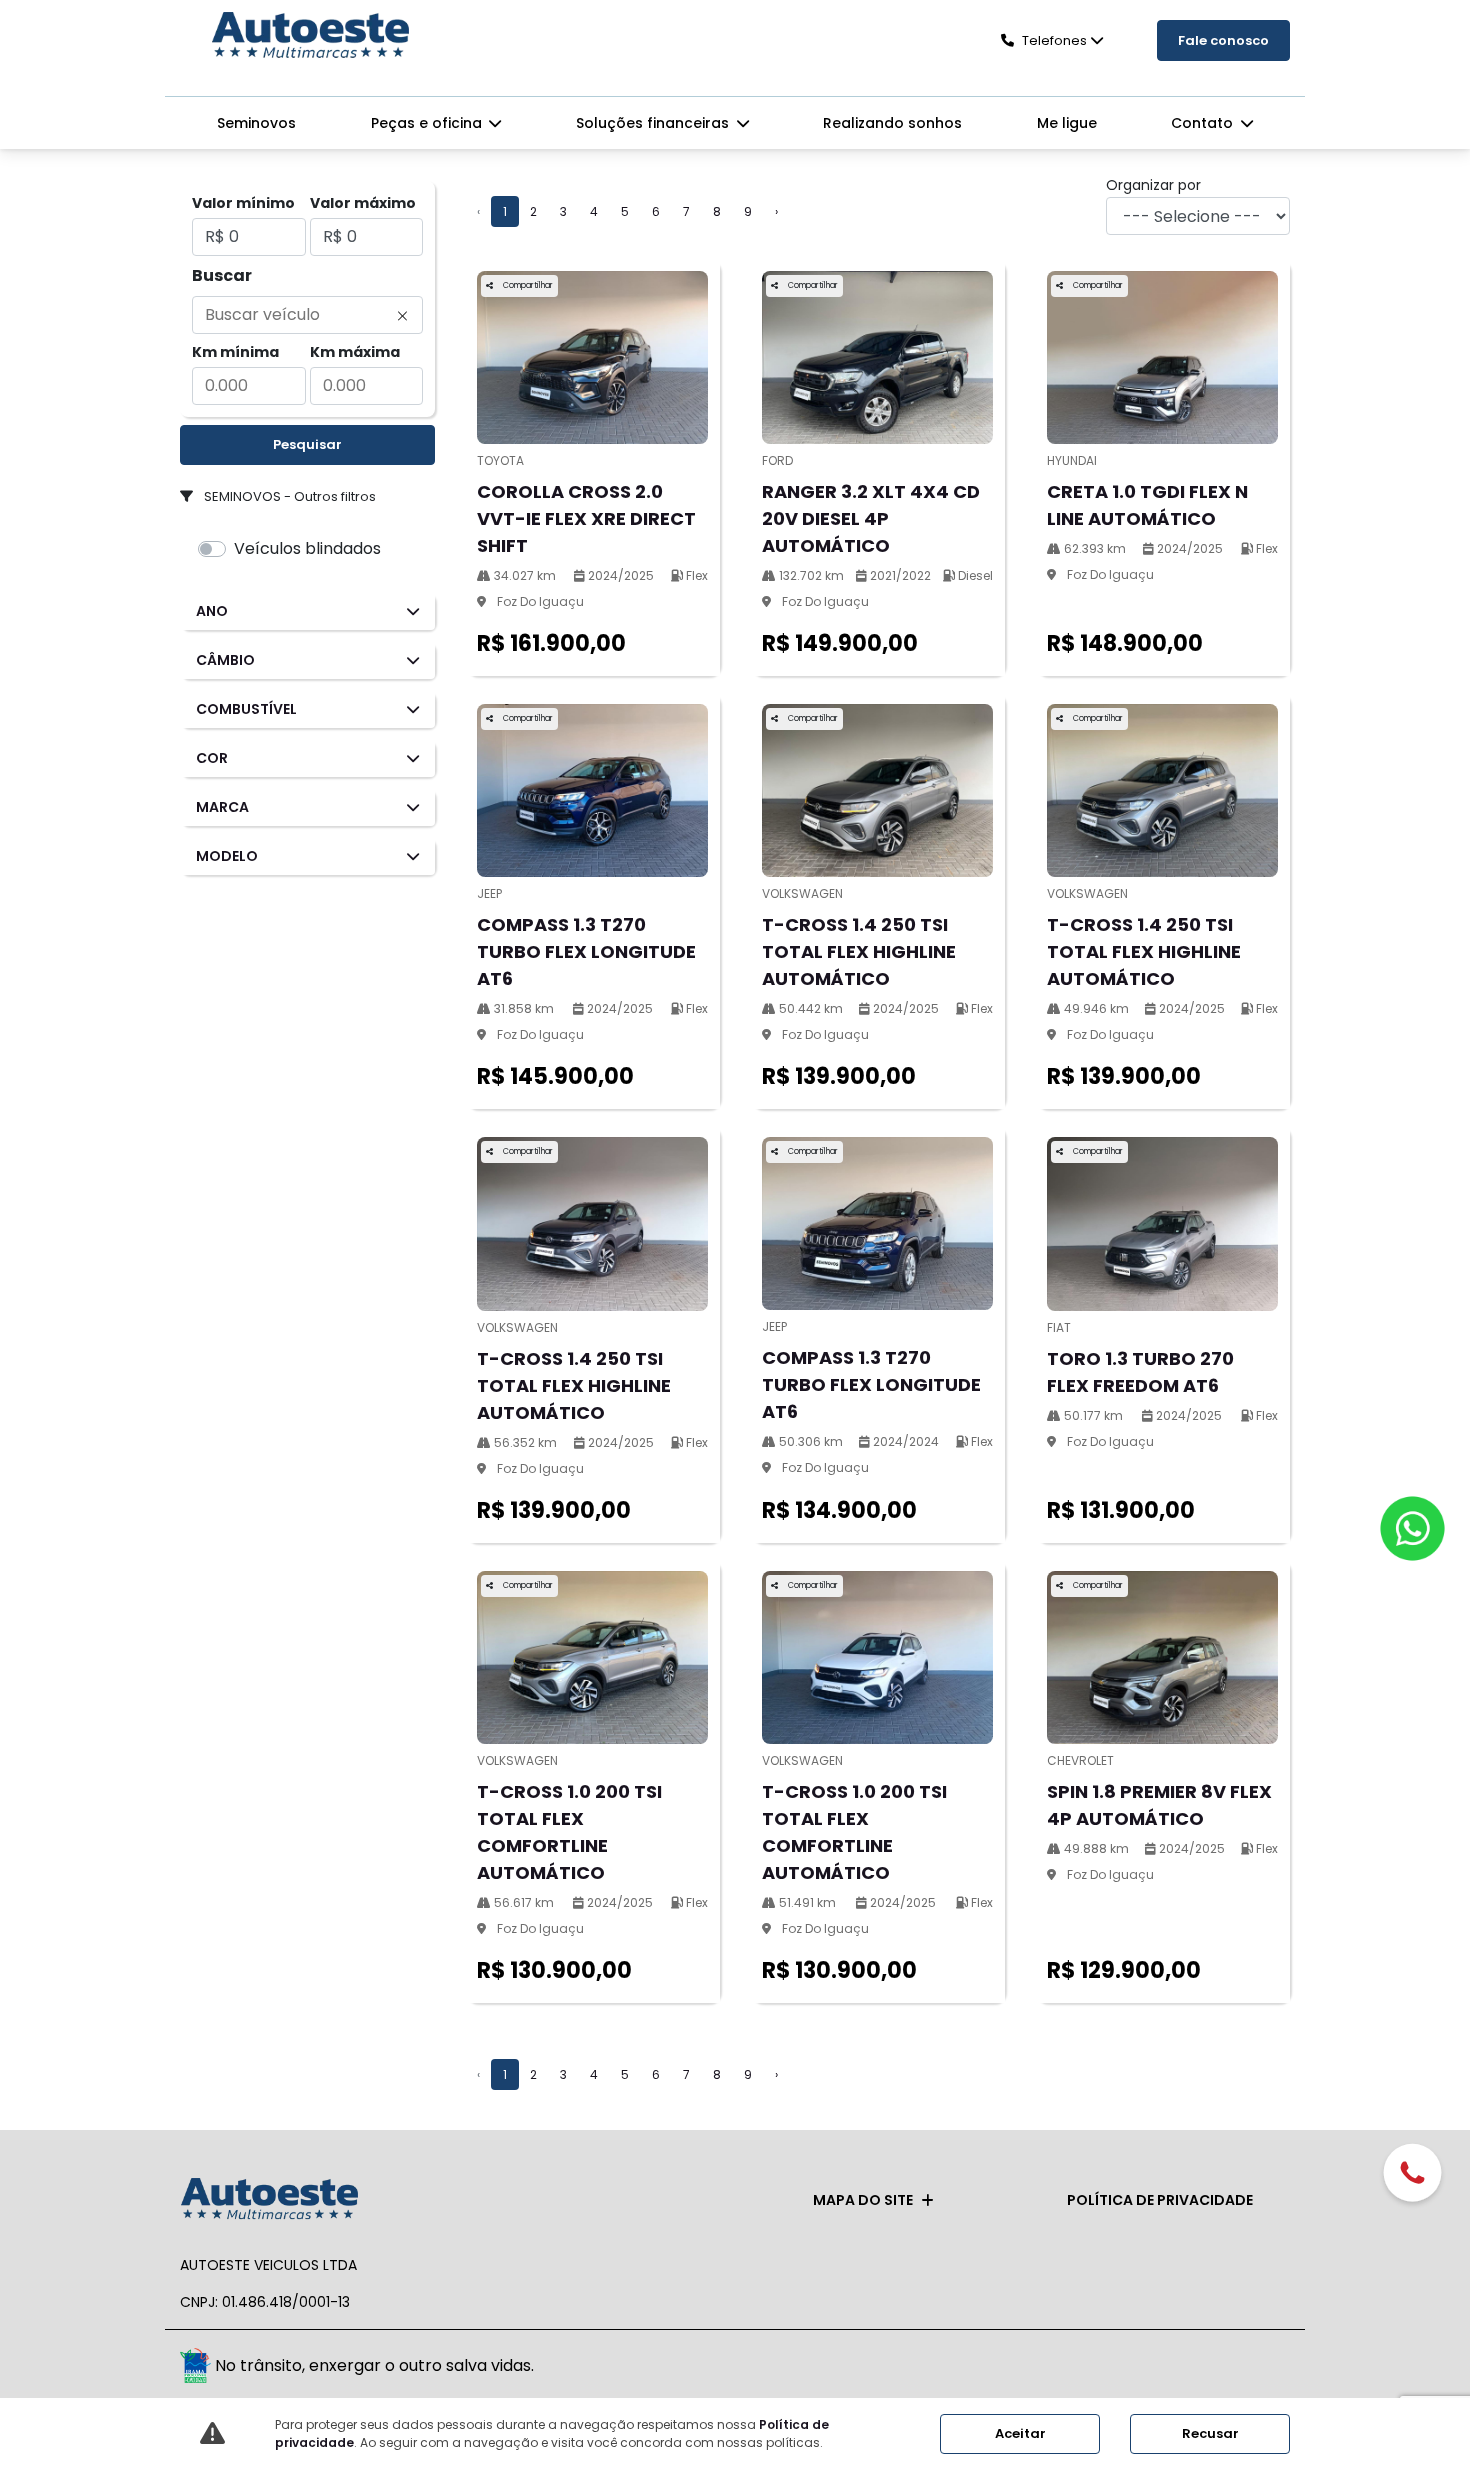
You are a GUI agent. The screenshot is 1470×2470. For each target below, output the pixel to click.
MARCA (222, 807)
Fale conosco (1223, 40)
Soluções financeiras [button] (654, 123)
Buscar (222, 275)
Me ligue (1067, 123)
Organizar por (1153, 185)
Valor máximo (363, 203)
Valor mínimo (243, 203)
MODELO (227, 856)
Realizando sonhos (892, 123)
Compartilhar (527, 285)
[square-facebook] (1222, 2368)
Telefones (1054, 40)
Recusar (1210, 2433)
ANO (212, 611)
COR (212, 758)
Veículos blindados (307, 548)
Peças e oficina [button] (428, 123)
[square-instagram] (1267, 2368)
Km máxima (355, 352)
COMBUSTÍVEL (246, 709)
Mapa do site (863, 2200)
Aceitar (1020, 2433)
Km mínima (235, 352)
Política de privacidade (1160, 2200)
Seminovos (256, 123)
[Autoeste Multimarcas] (310, 37)
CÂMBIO (225, 660)
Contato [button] (1204, 123)
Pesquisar (307, 444)
